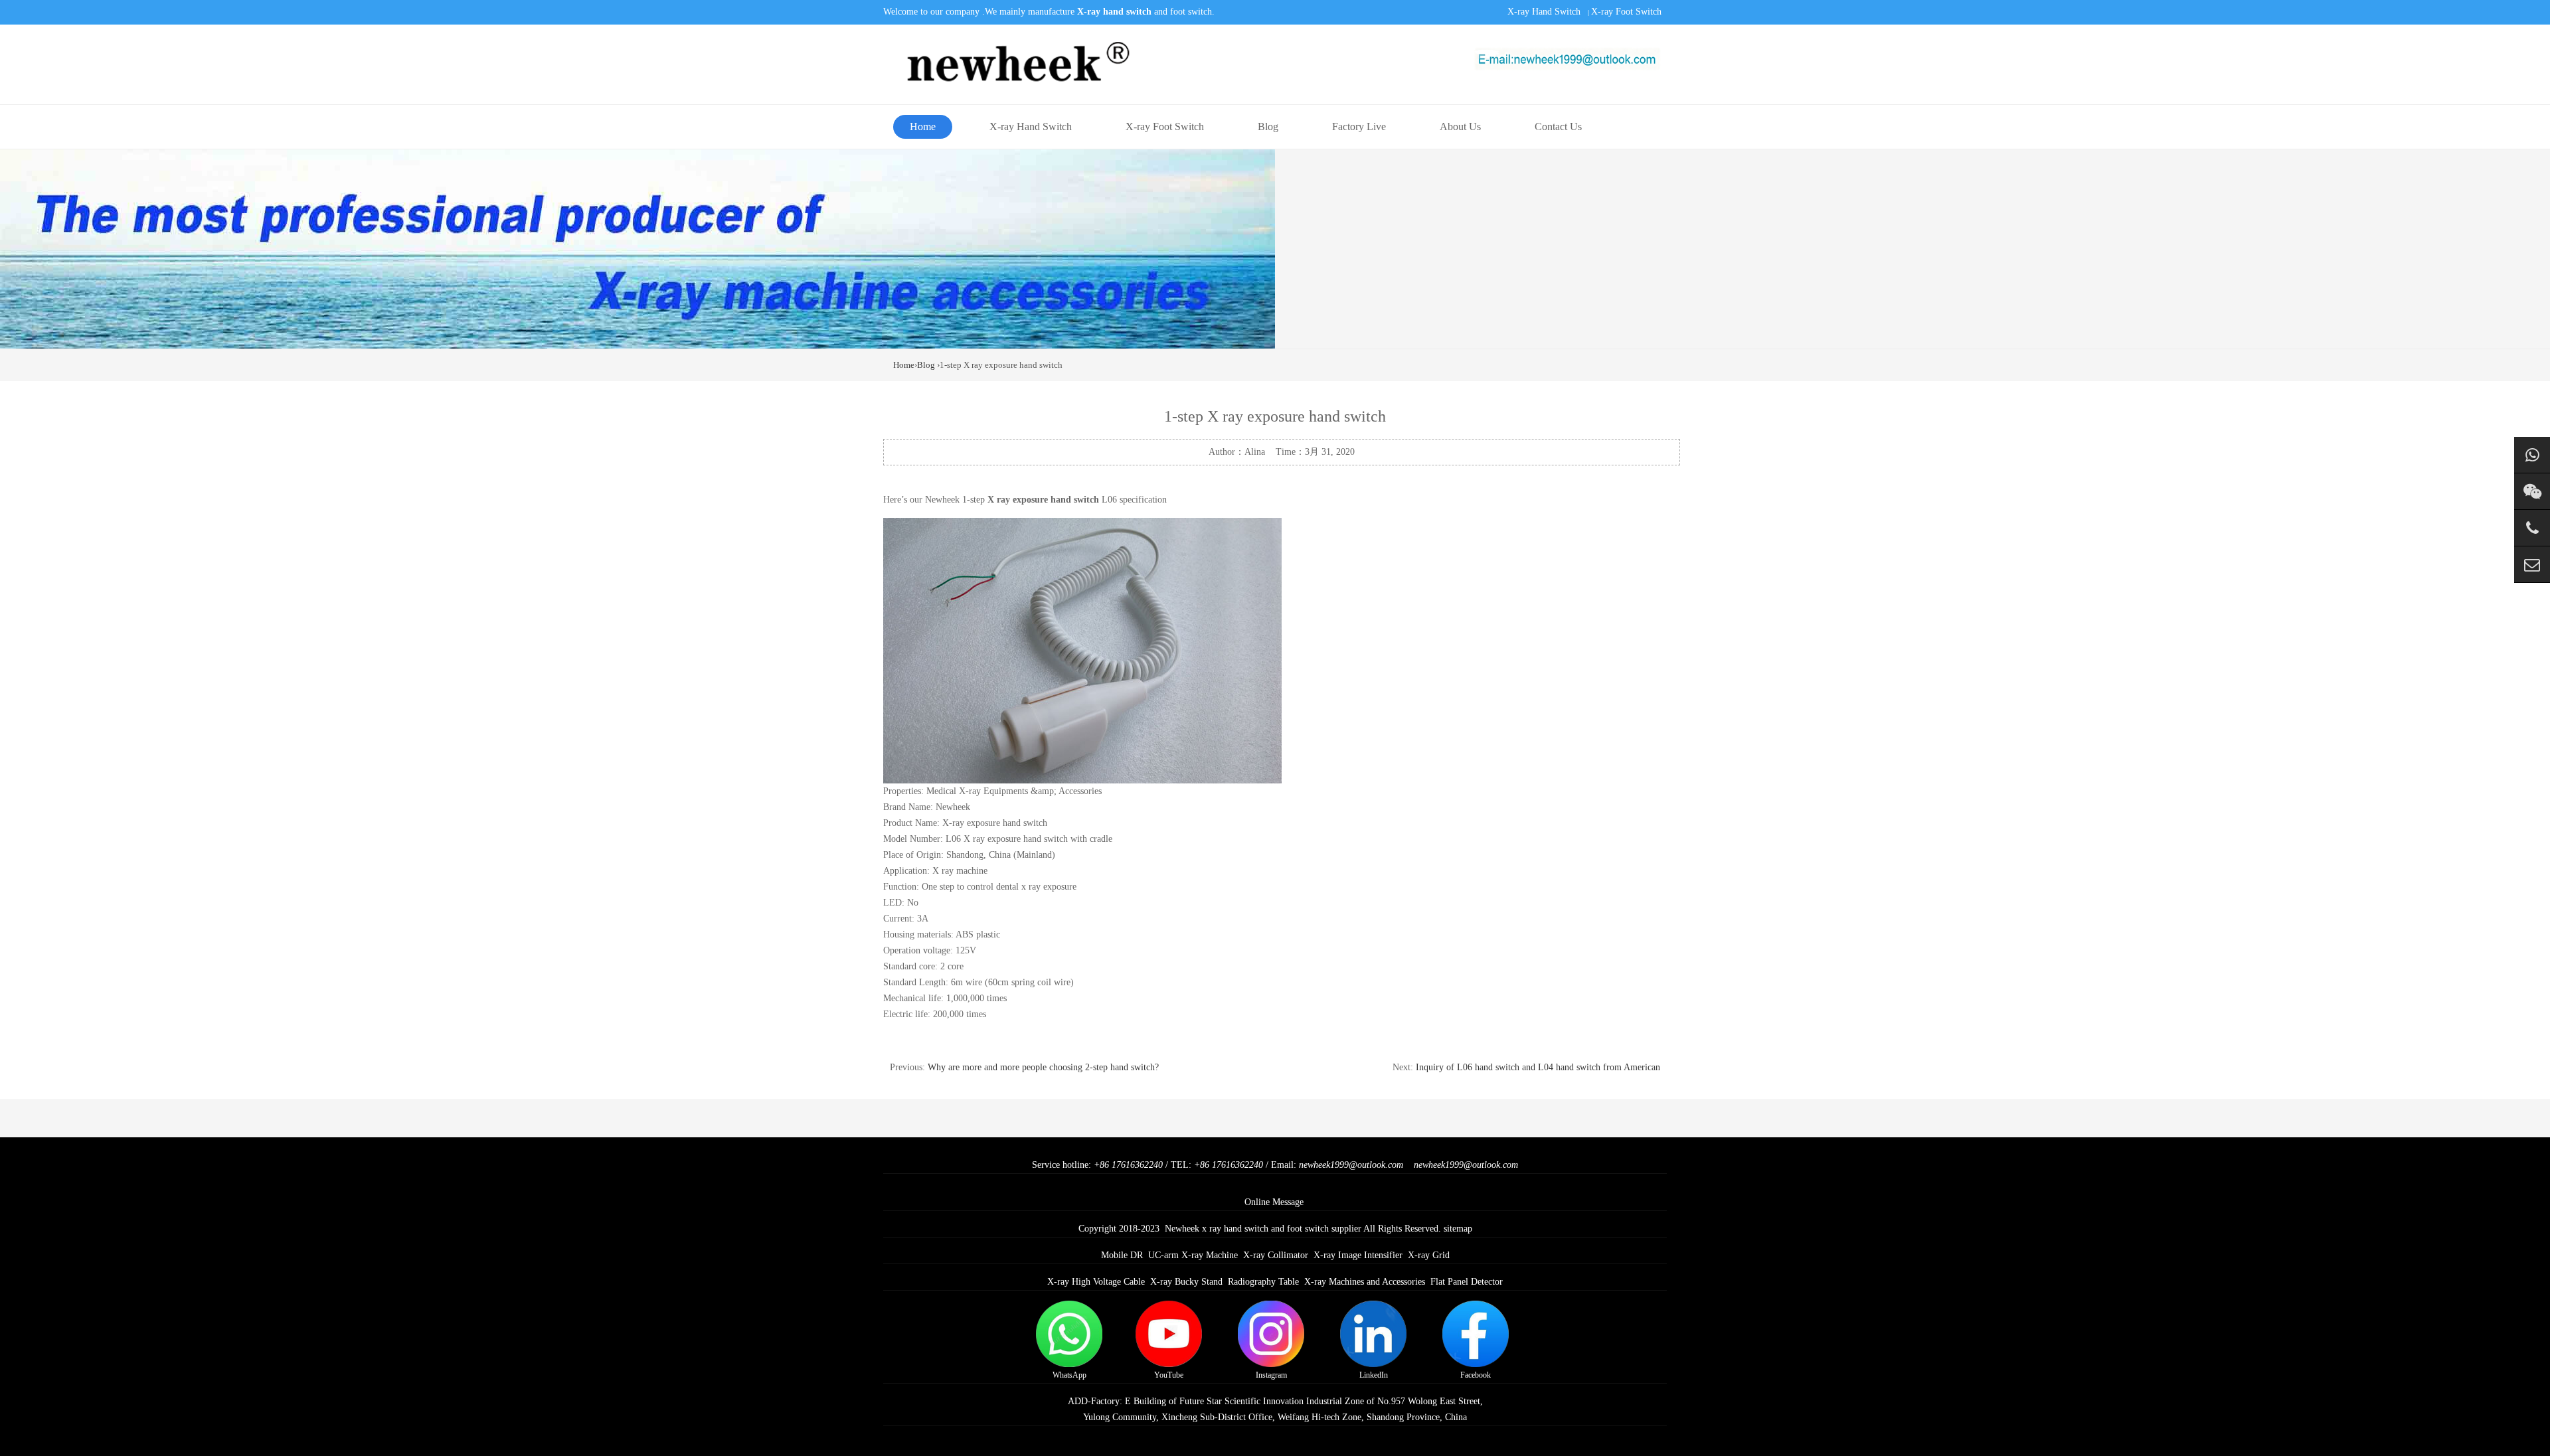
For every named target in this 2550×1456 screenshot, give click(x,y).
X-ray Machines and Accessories (1365, 1282)
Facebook (1476, 1375)
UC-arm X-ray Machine (1193, 1255)
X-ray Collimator (1276, 1255)
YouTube (1169, 1375)
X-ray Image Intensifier (1358, 1255)
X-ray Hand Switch (1544, 12)
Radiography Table (1263, 1282)
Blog (1268, 126)
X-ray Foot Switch (1626, 12)
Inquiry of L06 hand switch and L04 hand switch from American (1538, 1067)
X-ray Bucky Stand (1186, 1282)
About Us (1460, 126)
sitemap (1458, 1229)
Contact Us (1558, 126)
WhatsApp (1069, 1375)
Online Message (1274, 1202)
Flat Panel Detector (1467, 1282)
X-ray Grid (1429, 1255)
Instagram (1271, 1375)
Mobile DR (1122, 1255)
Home (923, 126)
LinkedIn (1374, 1375)
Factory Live (1359, 126)
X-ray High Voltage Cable (1096, 1282)
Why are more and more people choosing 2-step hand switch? (1043, 1067)
